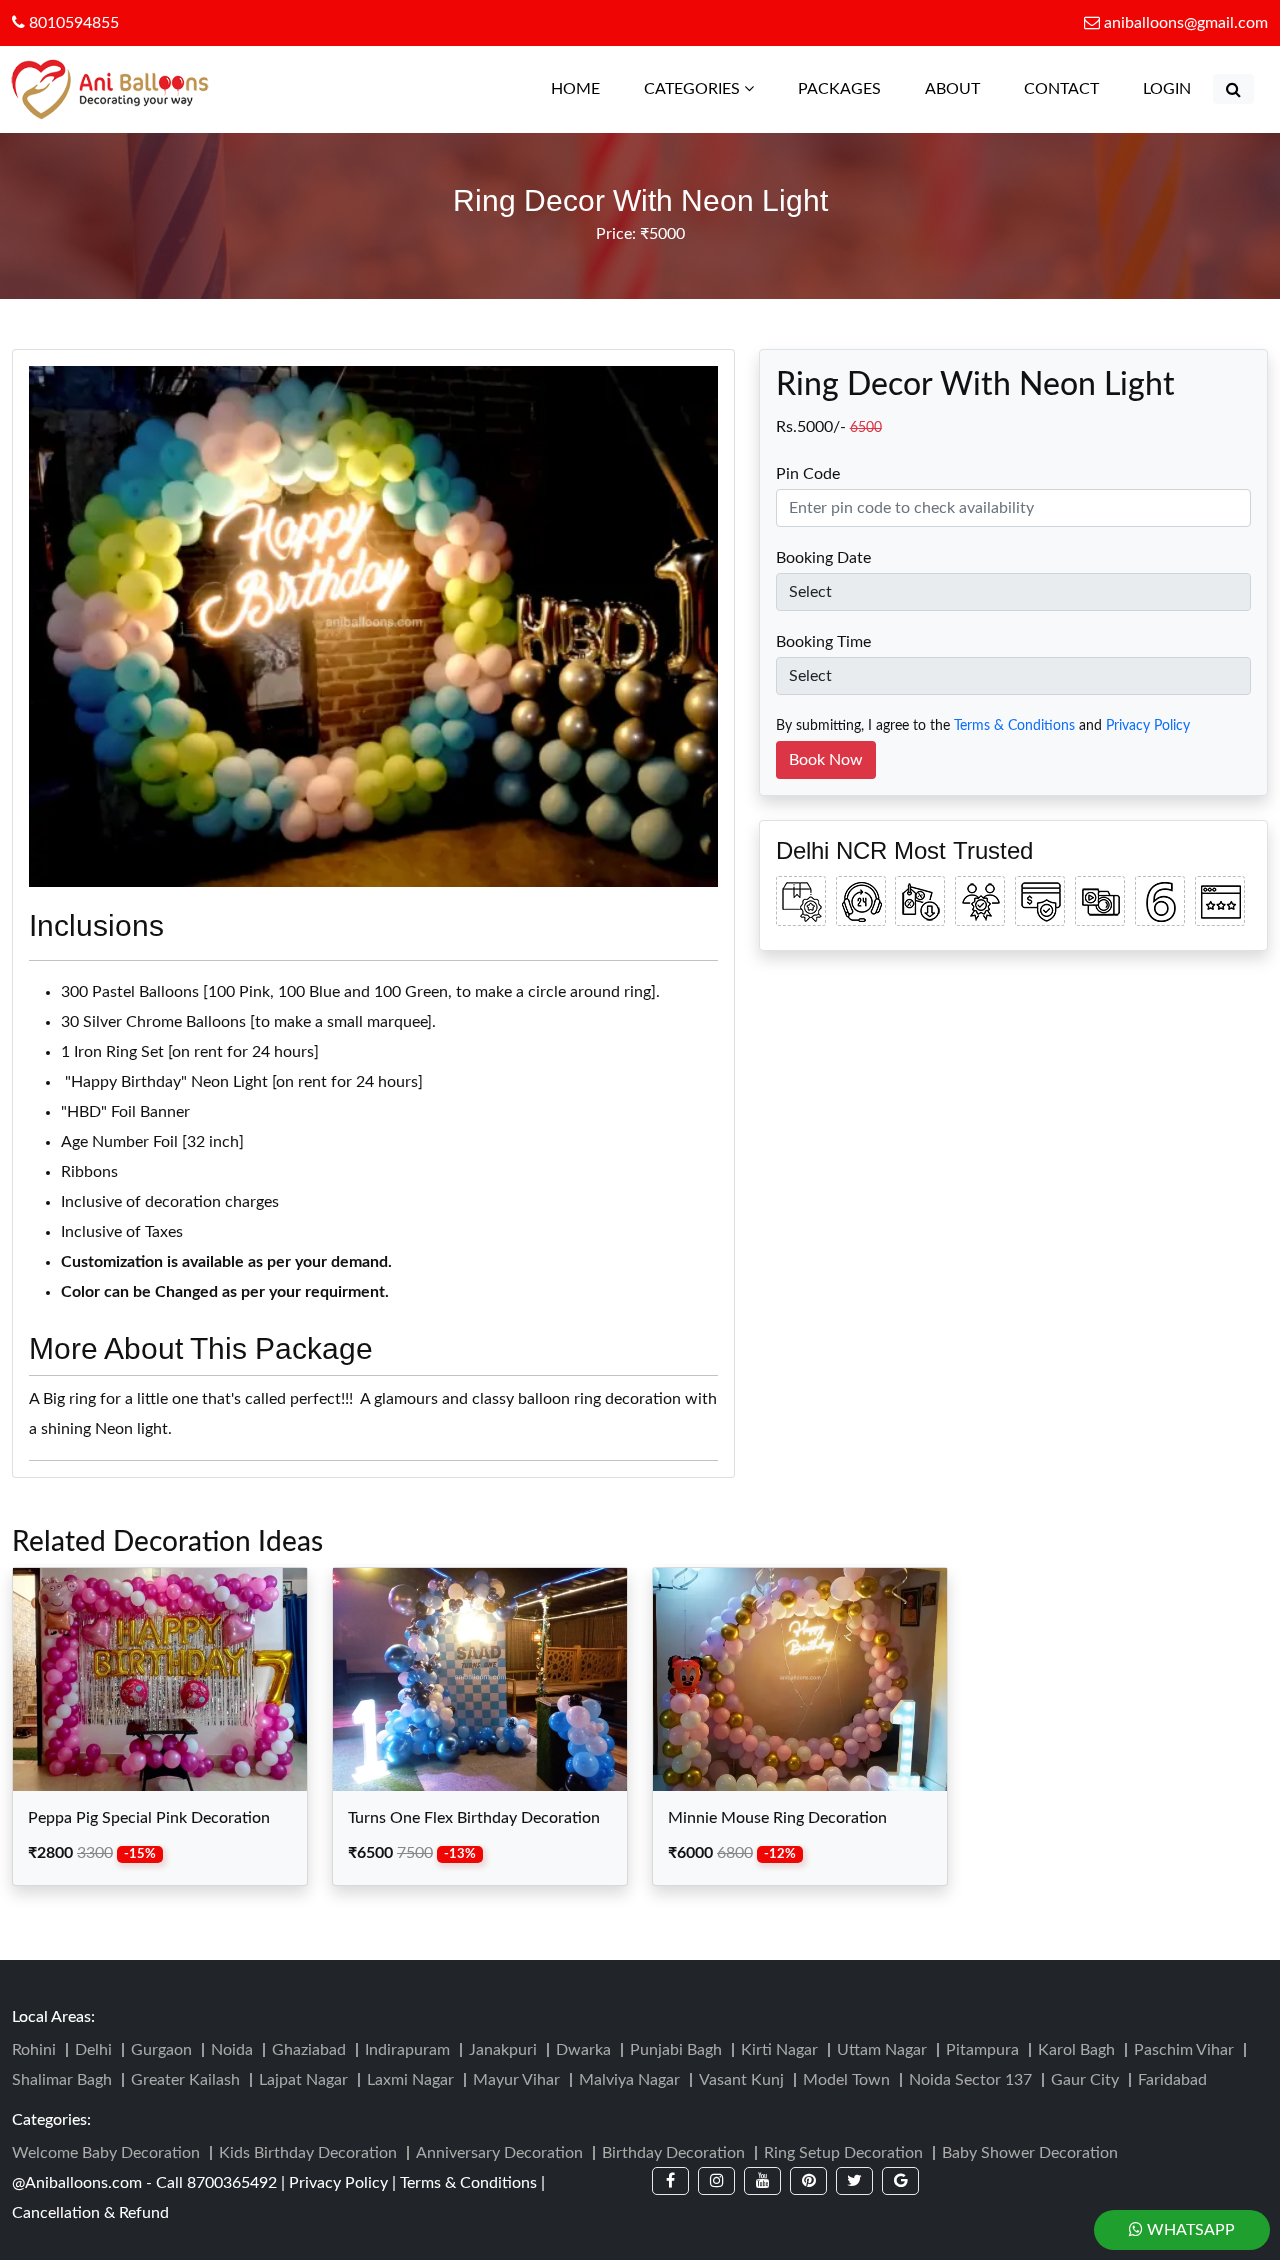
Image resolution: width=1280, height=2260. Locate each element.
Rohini (34, 2050)
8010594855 (72, 23)
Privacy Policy (1148, 726)
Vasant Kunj (741, 2080)
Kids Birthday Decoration (308, 2153)
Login (1167, 89)
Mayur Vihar (516, 2080)
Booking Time (823, 642)
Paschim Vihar (1184, 2050)
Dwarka (583, 2050)
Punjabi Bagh (676, 2050)
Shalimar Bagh (62, 2080)
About (952, 89)
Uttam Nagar (882, 2050)
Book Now (826, 760)
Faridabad (1172, 2080)
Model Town (846, 2080)
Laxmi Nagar (410, 2080)
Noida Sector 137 (970, 2080)
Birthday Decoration (673, 2153)
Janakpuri (503, 2050)
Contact (1061, 89)
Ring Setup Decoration (843, 2153)
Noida (232, 2050)
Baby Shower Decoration (1030, 2153)
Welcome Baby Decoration (106, 2153)
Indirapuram (407, 2050)
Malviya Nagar (629, 2080)
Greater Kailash (185, 2080)
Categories (694, 89)
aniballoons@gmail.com (1186, 23)
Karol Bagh (1076, 2050)
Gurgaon (161, 2050)
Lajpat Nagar (303, 2080)
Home (585, 88)
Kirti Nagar (779, 2050)
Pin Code (808, 474)
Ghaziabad (309, 2050)
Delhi (93, 2050)
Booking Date (823, 558)
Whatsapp (1189, 2230)
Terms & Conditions (1014, 726)
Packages (839, 89)
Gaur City (1085, 2080)
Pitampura (982, 2050)
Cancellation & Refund (90, 2213)
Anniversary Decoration (499, 2153)
